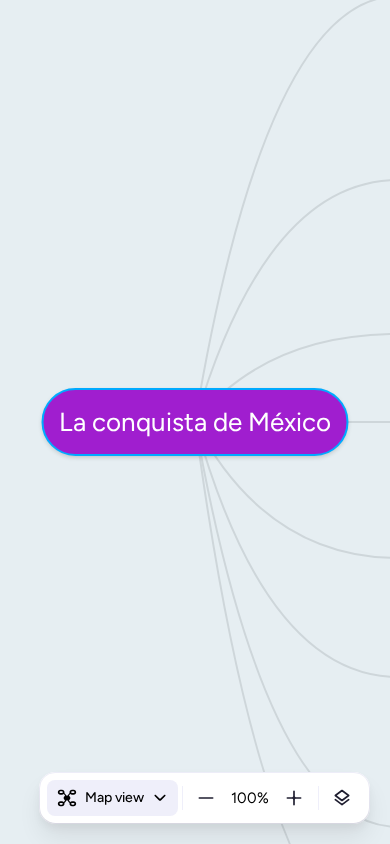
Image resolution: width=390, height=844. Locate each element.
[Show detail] (342, 798)
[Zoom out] (206, 798)
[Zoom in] (294, 798)
